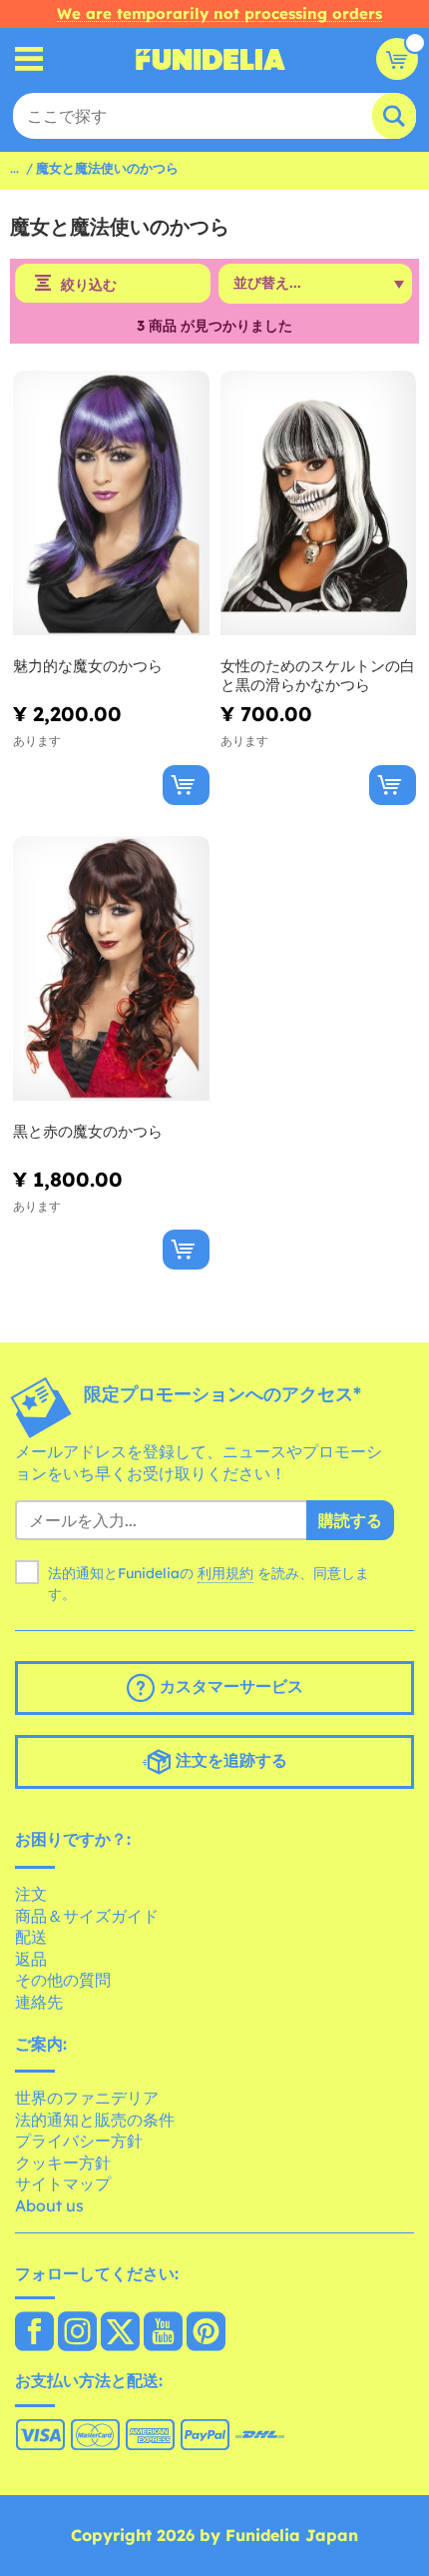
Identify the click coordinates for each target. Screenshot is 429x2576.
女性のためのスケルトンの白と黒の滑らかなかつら (318, 676)
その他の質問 (63, 1980)
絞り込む (89, 285)
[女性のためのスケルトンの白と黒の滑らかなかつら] (319, 503)
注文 (31, 1894)
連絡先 (39, 2002)
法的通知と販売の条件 (95, 2120)
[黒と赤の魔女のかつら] (111, 969)
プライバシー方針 (79, 2141)
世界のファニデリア (87, 2098)
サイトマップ (63, 2183)
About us (49, 2205)
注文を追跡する (229, 1761)
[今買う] (186, 785)
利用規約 (225, 1573)
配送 (31, 1937)
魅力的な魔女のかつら (88, 666)
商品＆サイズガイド (87, 1916)
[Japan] (34, 2333)
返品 (31, 1959)
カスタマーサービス (229, 1687)
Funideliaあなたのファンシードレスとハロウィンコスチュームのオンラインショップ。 (211, 59)
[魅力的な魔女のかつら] (111, 503)
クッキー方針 (63, 2162)
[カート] (397, 59)
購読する (350, 1520)
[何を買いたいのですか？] (29, 59)
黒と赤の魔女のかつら (88, 1131)
